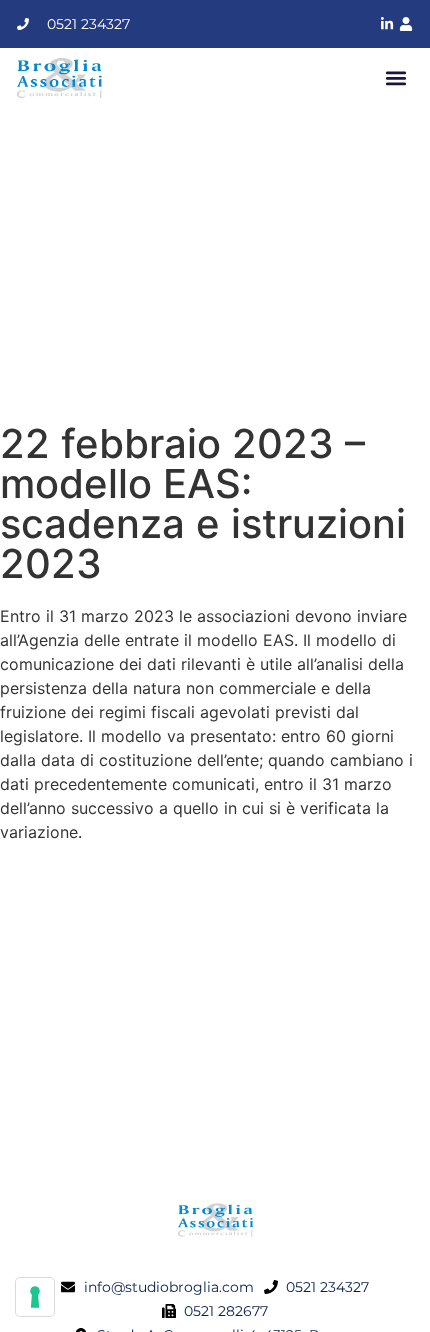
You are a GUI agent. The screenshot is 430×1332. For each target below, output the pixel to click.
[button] (396, 78)
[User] (406, 24)
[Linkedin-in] (387, 24)
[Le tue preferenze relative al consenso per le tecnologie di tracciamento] (35, 1297)
